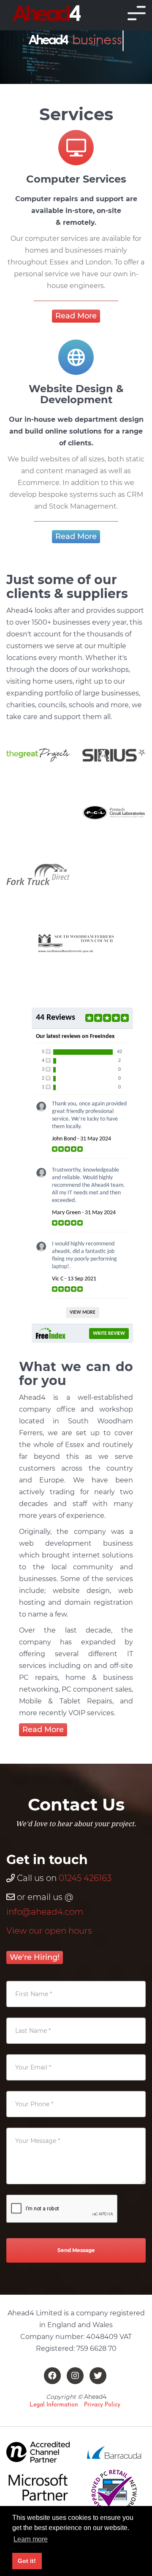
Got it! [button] (27, 2561)
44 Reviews (56, 1018)
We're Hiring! (35, 1957)
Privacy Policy (102, 2405)
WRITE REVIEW (109, 1334)
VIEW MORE (83, 1312)
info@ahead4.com (45, 1912)
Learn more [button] (31, 2539)
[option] (38, 755)
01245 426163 (85, 1878)
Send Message (76, 2250)
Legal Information (54, 2405)
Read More (76, 316)
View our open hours (49, 1931)
